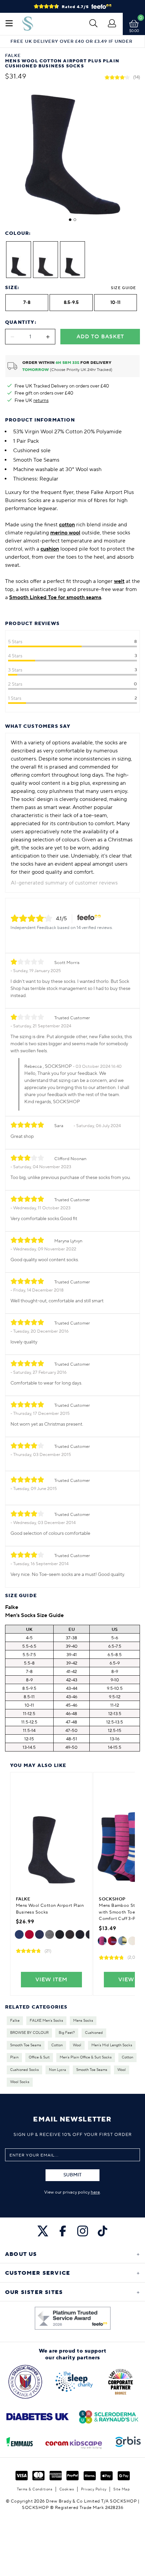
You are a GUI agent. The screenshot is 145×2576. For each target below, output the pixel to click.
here (95, 2192)
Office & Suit (39, 2057)
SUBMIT (72, 2175)
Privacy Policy (94, 2489)
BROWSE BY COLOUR (29, 2033)
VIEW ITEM (51, 1980)
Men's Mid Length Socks (112, 2045)
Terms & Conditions (35, 2489)
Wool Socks (20, 2082)
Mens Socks (83, 2021)
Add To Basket (100, 337)
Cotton (57, 2045)
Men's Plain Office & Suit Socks (86, 2057)
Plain (14, 2057)
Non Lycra (57, 2070)
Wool (77, 2045)
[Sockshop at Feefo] (73, 2318)
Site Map (122, 2489)
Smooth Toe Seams (26, 2045)
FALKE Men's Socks (46, 2021)
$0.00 (134, 31)
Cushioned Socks (24, 2070)
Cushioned (94, 2033)
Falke (15, 2021)
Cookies (67, 2489)
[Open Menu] (9, 24)
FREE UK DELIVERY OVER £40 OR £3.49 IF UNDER (71, 42)
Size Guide (123, 288)
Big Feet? (67, 2033)
